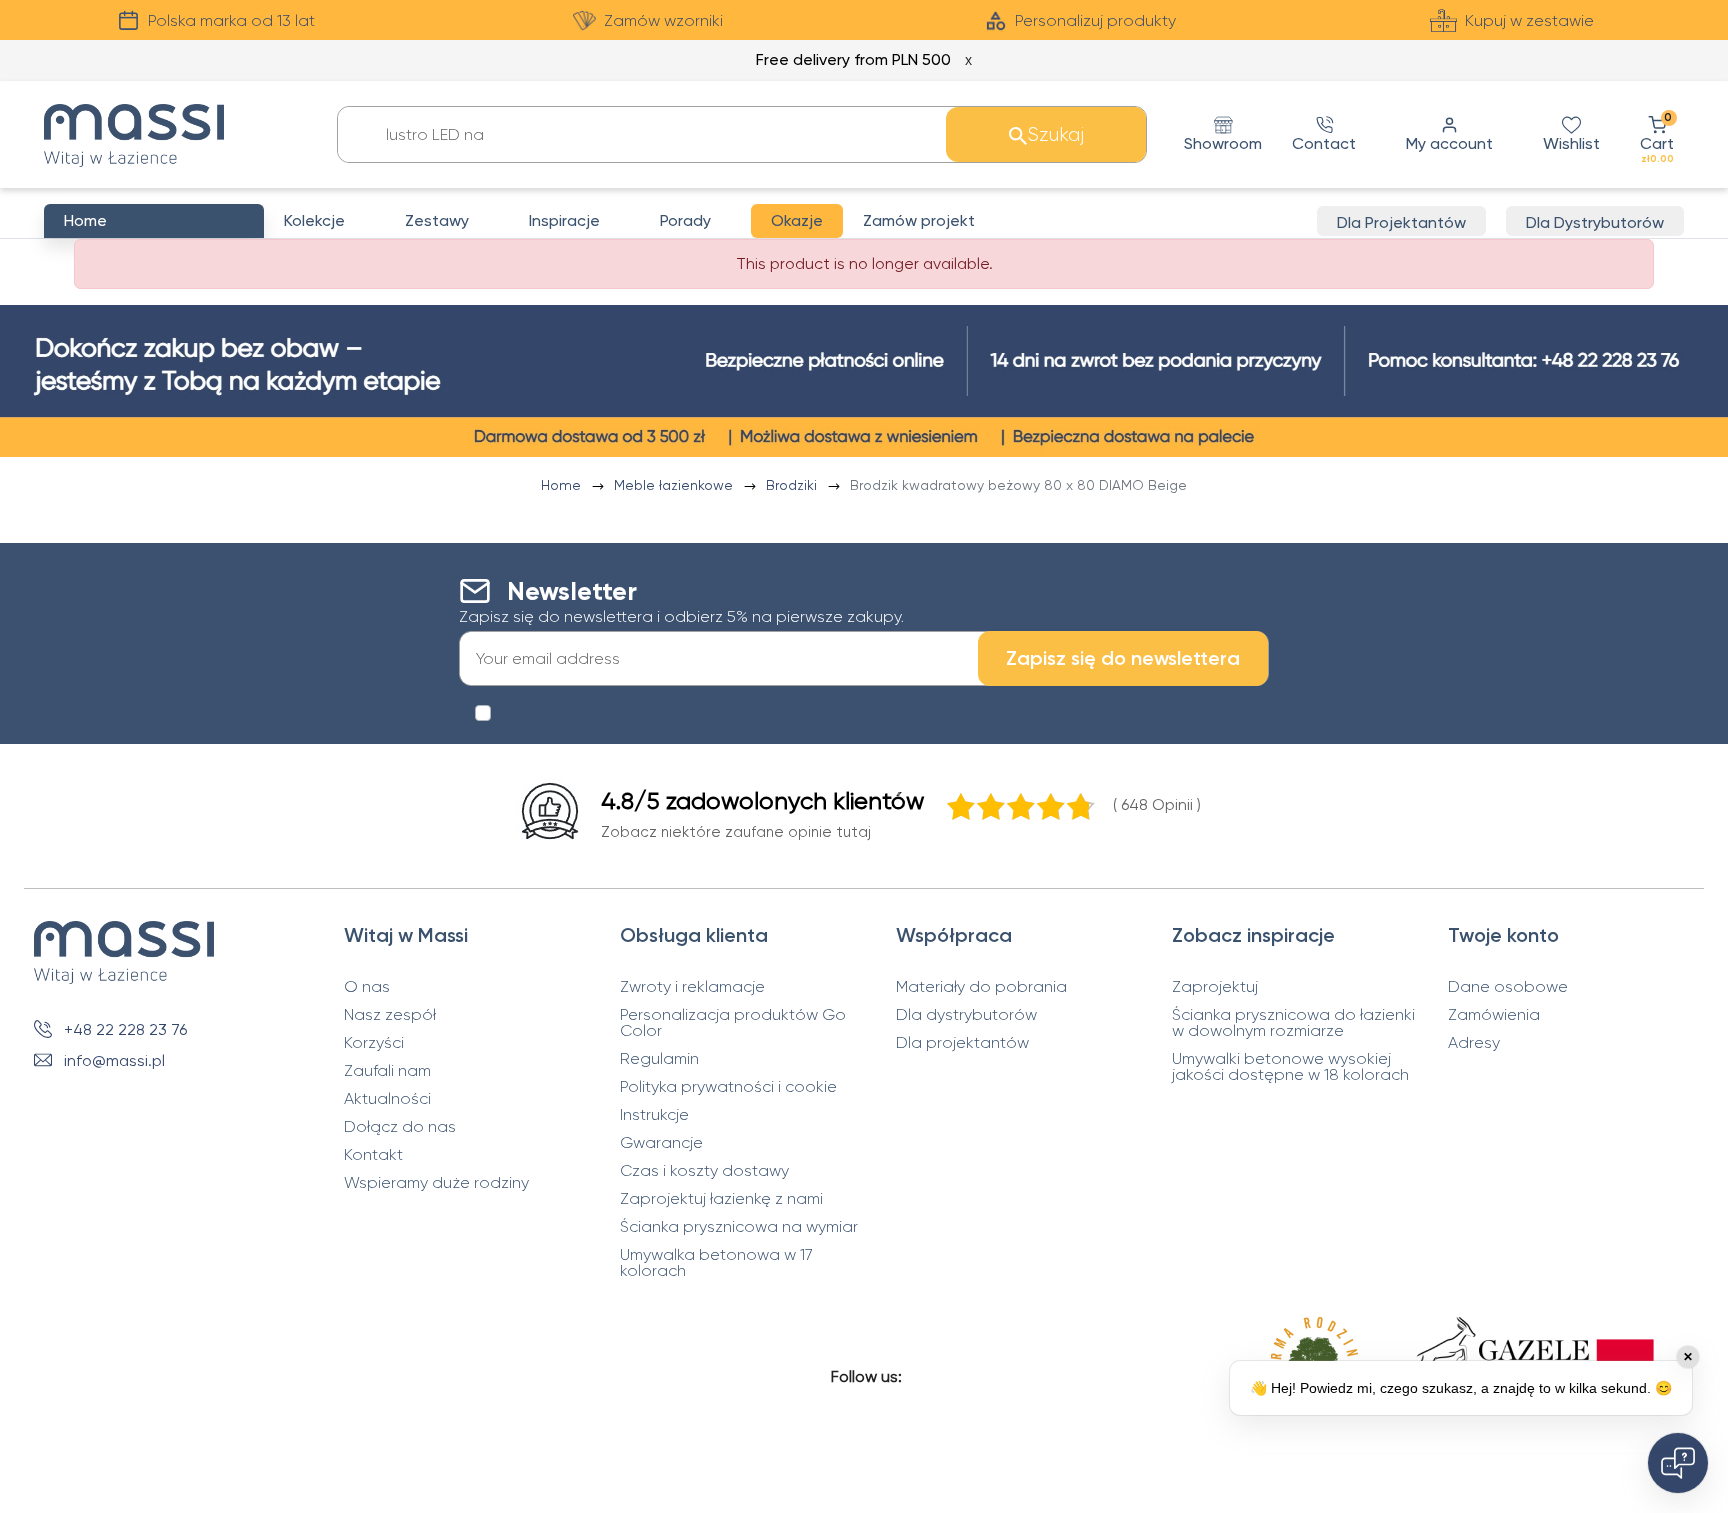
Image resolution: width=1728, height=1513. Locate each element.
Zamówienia (1494, 1015)
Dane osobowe (1508, 987)
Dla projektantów (962, 1043)
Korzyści (374, 1043)
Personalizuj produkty (1095, 20)
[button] (1657, 134)
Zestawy (437, 220)
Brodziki (793, 485)
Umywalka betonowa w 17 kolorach (716, 1263)
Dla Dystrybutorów (1595, 222)
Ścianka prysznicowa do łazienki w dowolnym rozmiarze (1293, 1023)
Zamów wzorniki (663, 20)
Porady (685, 220)
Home (563, 485)
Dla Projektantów (1401, 222)
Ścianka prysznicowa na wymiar (739, 1227)
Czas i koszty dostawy (704, 1171)
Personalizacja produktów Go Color (733, 1023)
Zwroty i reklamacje (692, 987)
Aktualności (387, 1099)
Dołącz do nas (400, 1127)
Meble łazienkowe (675, 485)
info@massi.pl (114, 1060)
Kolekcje (314, 220)
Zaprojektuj (1215, 987)
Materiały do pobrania (981, 987)
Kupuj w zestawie (1529, 20)
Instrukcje (654, 1115)
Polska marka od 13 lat (231, 20)
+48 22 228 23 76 (125, 1029)
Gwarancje (661, 1143)
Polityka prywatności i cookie (728, 1087)
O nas (367, 987)
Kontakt (373, 1155)
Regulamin (659, 1059)
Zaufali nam (387, 1071)
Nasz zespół (390, 1015)
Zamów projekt (919, 220)
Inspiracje (564, 220)
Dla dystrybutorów (966, 1015)
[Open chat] (1678, 1463)
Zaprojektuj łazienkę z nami (721, 1199)
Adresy (1474, 1043)
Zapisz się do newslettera (1123, 658)
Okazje (797, 220)
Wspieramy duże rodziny (436, 1183)
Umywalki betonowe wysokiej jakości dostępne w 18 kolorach (1290, 1067)
